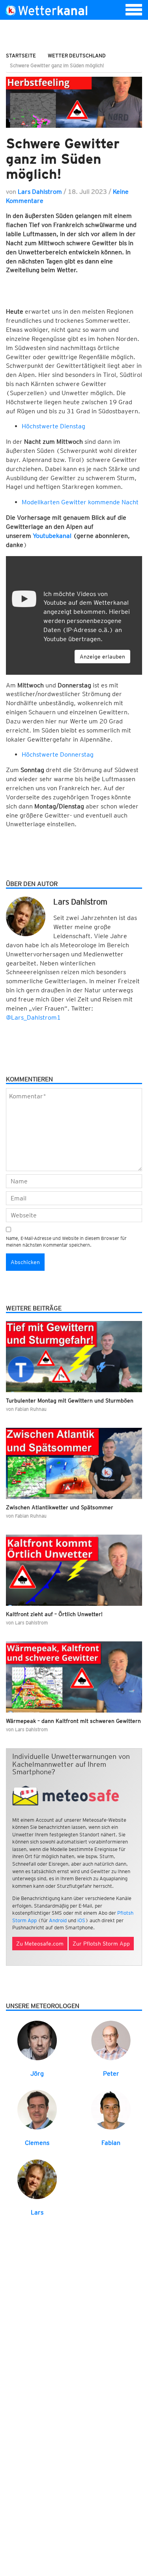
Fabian (111, 2143)
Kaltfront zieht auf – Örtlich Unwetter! (54, 1614)
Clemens (37, 2143)
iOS (81, 1920)
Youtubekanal (52, 536)
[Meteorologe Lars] (37, 2179)
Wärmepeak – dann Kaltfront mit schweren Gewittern (73, 1721)
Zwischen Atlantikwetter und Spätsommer (60, 1507)
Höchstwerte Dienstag (53, 426)
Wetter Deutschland (77, 56)
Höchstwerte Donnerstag (58, 754)
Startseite (21, 56)
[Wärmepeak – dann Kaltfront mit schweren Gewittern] (74, 1677)
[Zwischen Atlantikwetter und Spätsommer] (74, 1463)
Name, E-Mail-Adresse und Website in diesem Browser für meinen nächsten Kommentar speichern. (66, 1242)
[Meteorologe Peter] (111, 2040)
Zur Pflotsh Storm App (101, 1944)
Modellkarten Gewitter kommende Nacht (80, 502)
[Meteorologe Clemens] (37, 2109)
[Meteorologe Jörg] (37, 2040)
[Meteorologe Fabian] (111, 2109)
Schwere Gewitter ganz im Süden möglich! (63, 158)
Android (58, 1920)
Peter (111, 2073)
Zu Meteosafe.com (40, 1944)
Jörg (37, 2073)
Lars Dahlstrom (40, 192)
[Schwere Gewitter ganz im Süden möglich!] (74, 102)
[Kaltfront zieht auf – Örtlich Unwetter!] (74, 1570)
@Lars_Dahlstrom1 (33, 1017)
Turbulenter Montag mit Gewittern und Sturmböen (70, 1401)
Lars (37, 2212)
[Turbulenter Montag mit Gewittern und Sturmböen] (74, 1357)
